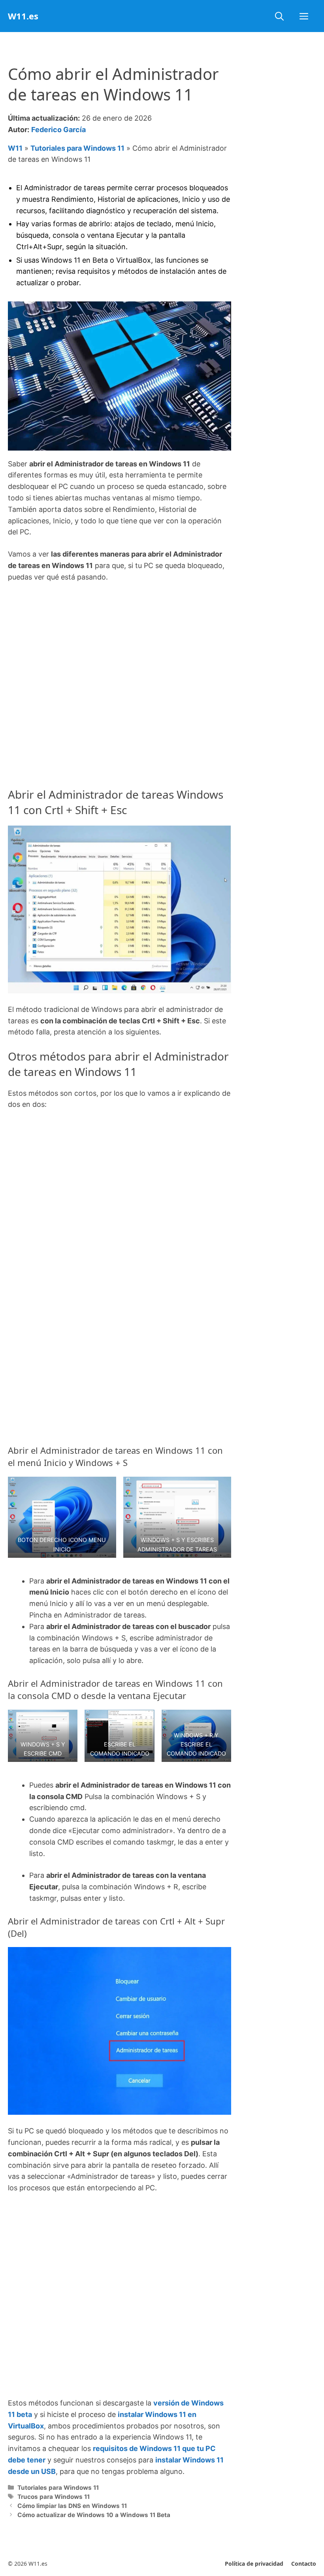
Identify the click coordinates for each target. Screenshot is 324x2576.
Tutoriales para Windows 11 (77, 148)
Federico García (58, 130)
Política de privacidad (254, 2564)
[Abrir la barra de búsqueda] (279, 16)
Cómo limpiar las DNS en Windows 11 (72, 2506)
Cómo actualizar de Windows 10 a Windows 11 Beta (94, 2515)
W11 (15, 148)
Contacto (304, 2564)
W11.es (23, 16)
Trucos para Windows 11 (54, 2497)
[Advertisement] (120, 649)
